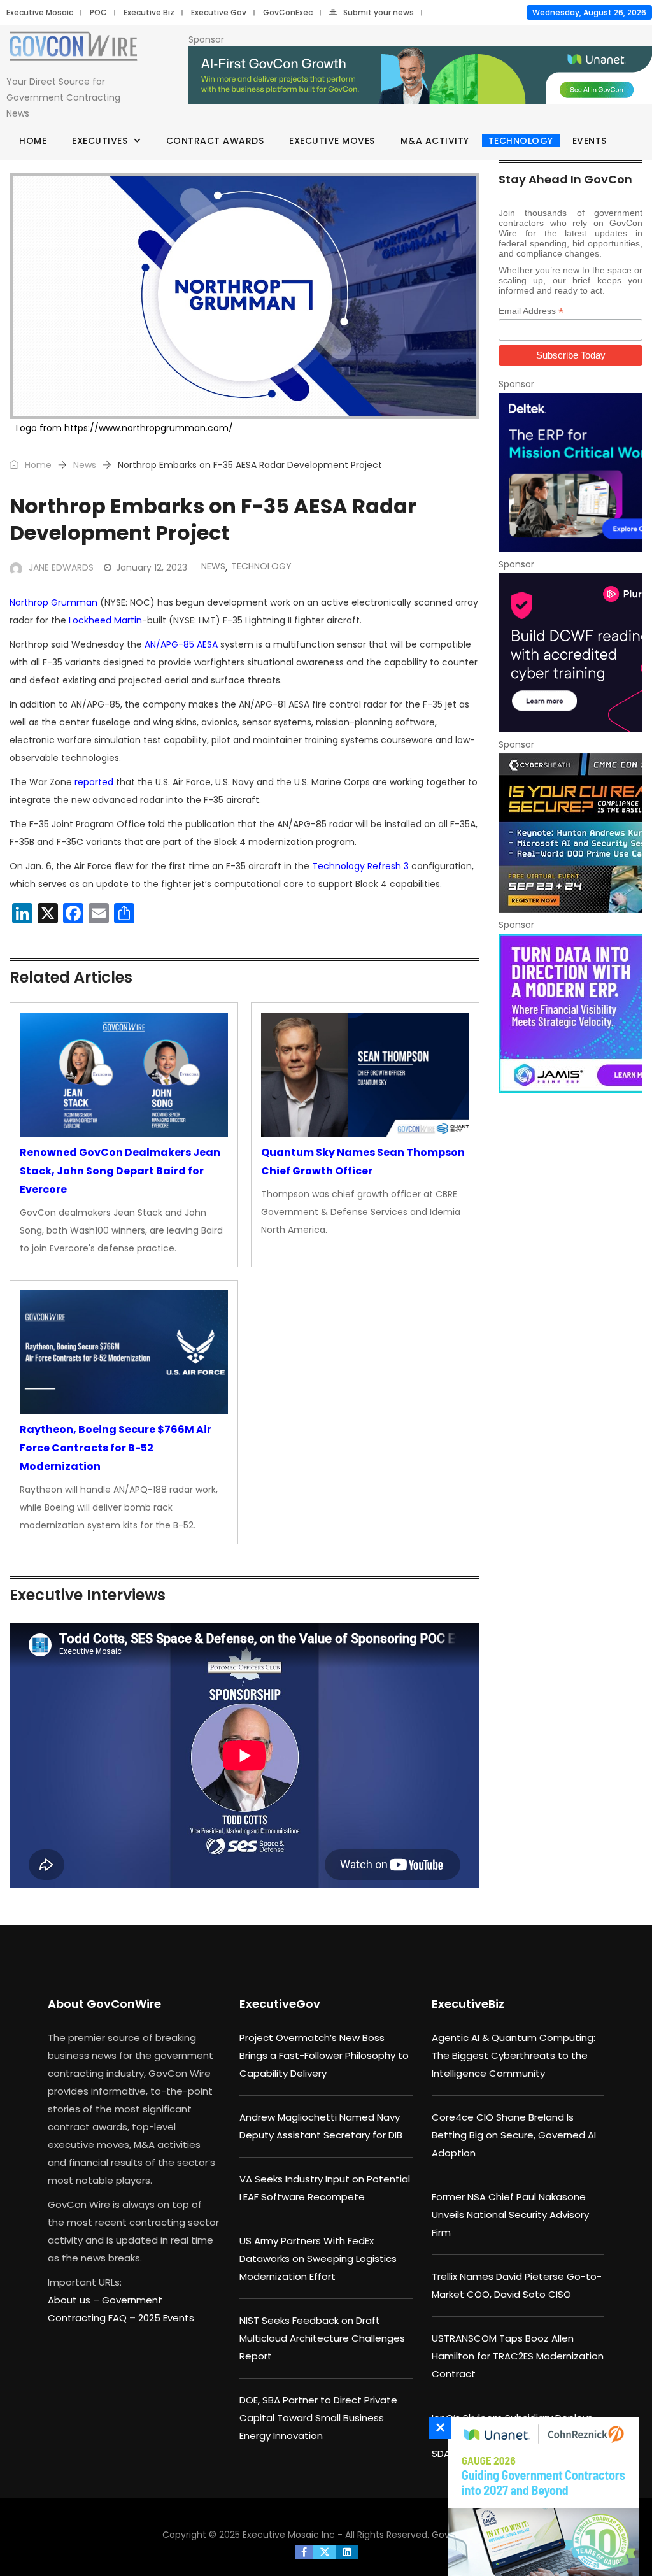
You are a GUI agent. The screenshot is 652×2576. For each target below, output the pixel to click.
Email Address (531, 311)
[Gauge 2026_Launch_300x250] (541, 2496)
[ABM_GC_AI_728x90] (420, 76)
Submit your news (379, 12)
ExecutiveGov (280, 2004)
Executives (100, 141)
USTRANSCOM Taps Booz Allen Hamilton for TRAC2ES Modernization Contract (518, 2356)
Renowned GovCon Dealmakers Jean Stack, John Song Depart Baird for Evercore (120, 1171)
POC (98, 12)
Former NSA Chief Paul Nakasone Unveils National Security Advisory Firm (510, 2215)
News (85, 465)
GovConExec (288, 12)
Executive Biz (149, 12)
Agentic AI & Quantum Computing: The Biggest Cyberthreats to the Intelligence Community (514, 2055)
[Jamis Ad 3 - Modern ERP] (570, 1013)
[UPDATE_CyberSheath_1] (570, 833)
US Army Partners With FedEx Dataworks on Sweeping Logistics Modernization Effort (318, 2259)
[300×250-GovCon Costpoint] (570, 473)
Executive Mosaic (40, 12)
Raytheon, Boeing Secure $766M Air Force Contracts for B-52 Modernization (116, 1448)
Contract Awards (215, 141)
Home (33, 141)
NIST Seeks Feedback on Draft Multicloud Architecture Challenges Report (322, 2338)
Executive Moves (332, 141)
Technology (521, 141)
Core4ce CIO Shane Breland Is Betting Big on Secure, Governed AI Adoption (514, 2135)
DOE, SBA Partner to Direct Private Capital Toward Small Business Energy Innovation (318, 2418)
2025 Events (166, 2318)
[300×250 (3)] (570, 653)
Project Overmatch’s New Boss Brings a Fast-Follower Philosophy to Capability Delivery (324, 2055)
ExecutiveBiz (468, 2004)
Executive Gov (219, 12)
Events (590, 141)
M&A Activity (435, 141)
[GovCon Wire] (73, 49)
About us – (75, 2300)
